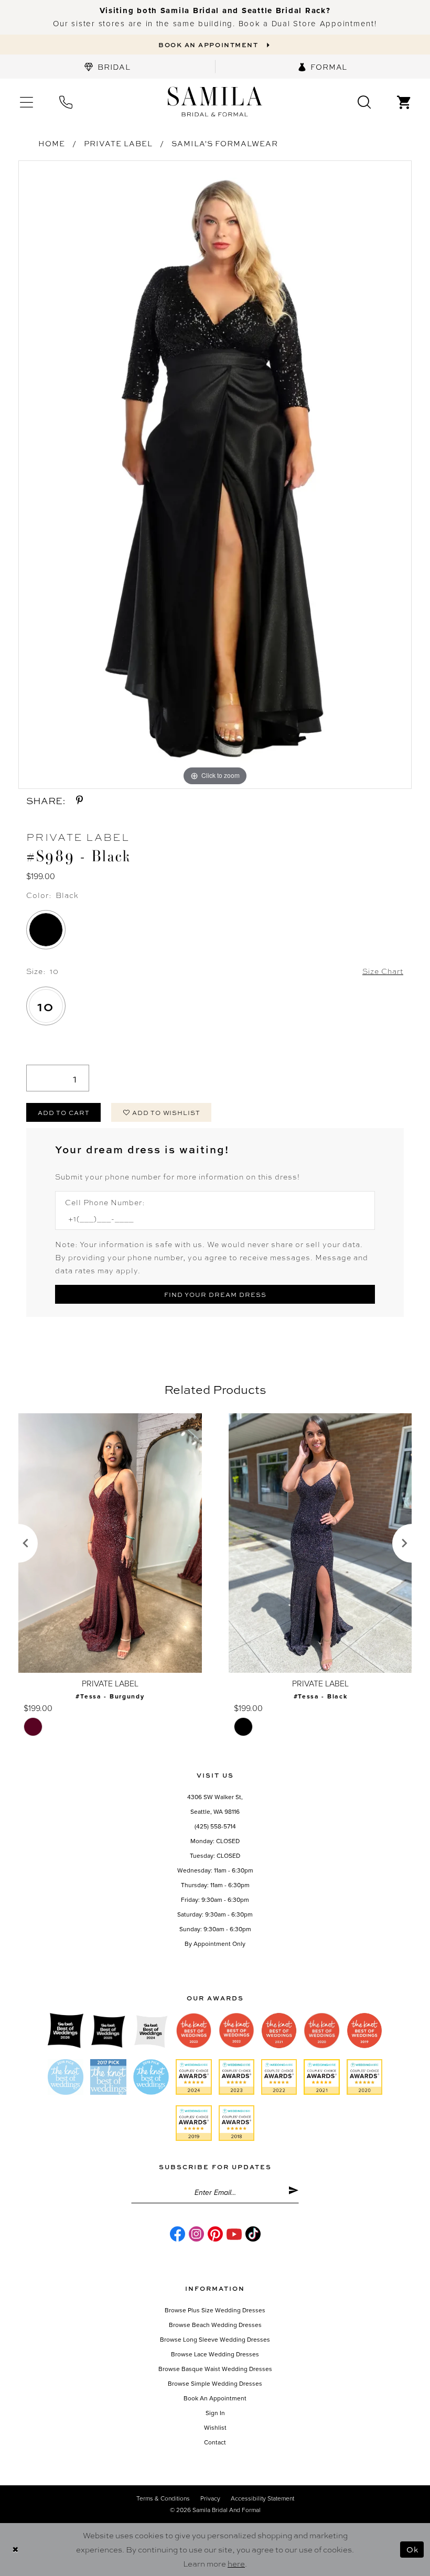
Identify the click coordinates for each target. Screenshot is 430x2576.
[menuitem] (107, 67)
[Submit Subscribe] (293, 2192)
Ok (412, 2549)
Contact (215, 2442)
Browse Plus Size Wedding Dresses (215, 2310)
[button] (26, 101)
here (236, 2563)
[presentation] (110, 1543)
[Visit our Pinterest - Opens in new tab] (215, 2234)
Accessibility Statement (262, 2498)
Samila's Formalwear (225, 143)
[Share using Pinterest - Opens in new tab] (79, 800)
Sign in (215, 2413)
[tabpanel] (215, 475)
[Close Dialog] (15, 2550)
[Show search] (364, 101)
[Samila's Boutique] (215, 102)
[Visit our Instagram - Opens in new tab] (196, 2234)
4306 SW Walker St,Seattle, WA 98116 (215, 1804)
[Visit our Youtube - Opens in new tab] (234, 2234)
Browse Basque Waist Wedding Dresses (215, 2369)
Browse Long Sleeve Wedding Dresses (215, 2340)
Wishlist (215, 2428)
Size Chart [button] (383, 971)
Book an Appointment (215, 2398)
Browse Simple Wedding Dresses (215, 2384)
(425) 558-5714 (215, 1826)
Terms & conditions (163, 2498)
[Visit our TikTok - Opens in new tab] (253, 2234)
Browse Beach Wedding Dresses (215, 2325)
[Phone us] (66, 101)
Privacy (210, 2498)
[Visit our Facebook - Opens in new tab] (178, 2234)
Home (52, 143)
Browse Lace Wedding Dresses (215, 2354)
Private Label (118, 143)
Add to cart (64, 1112)
